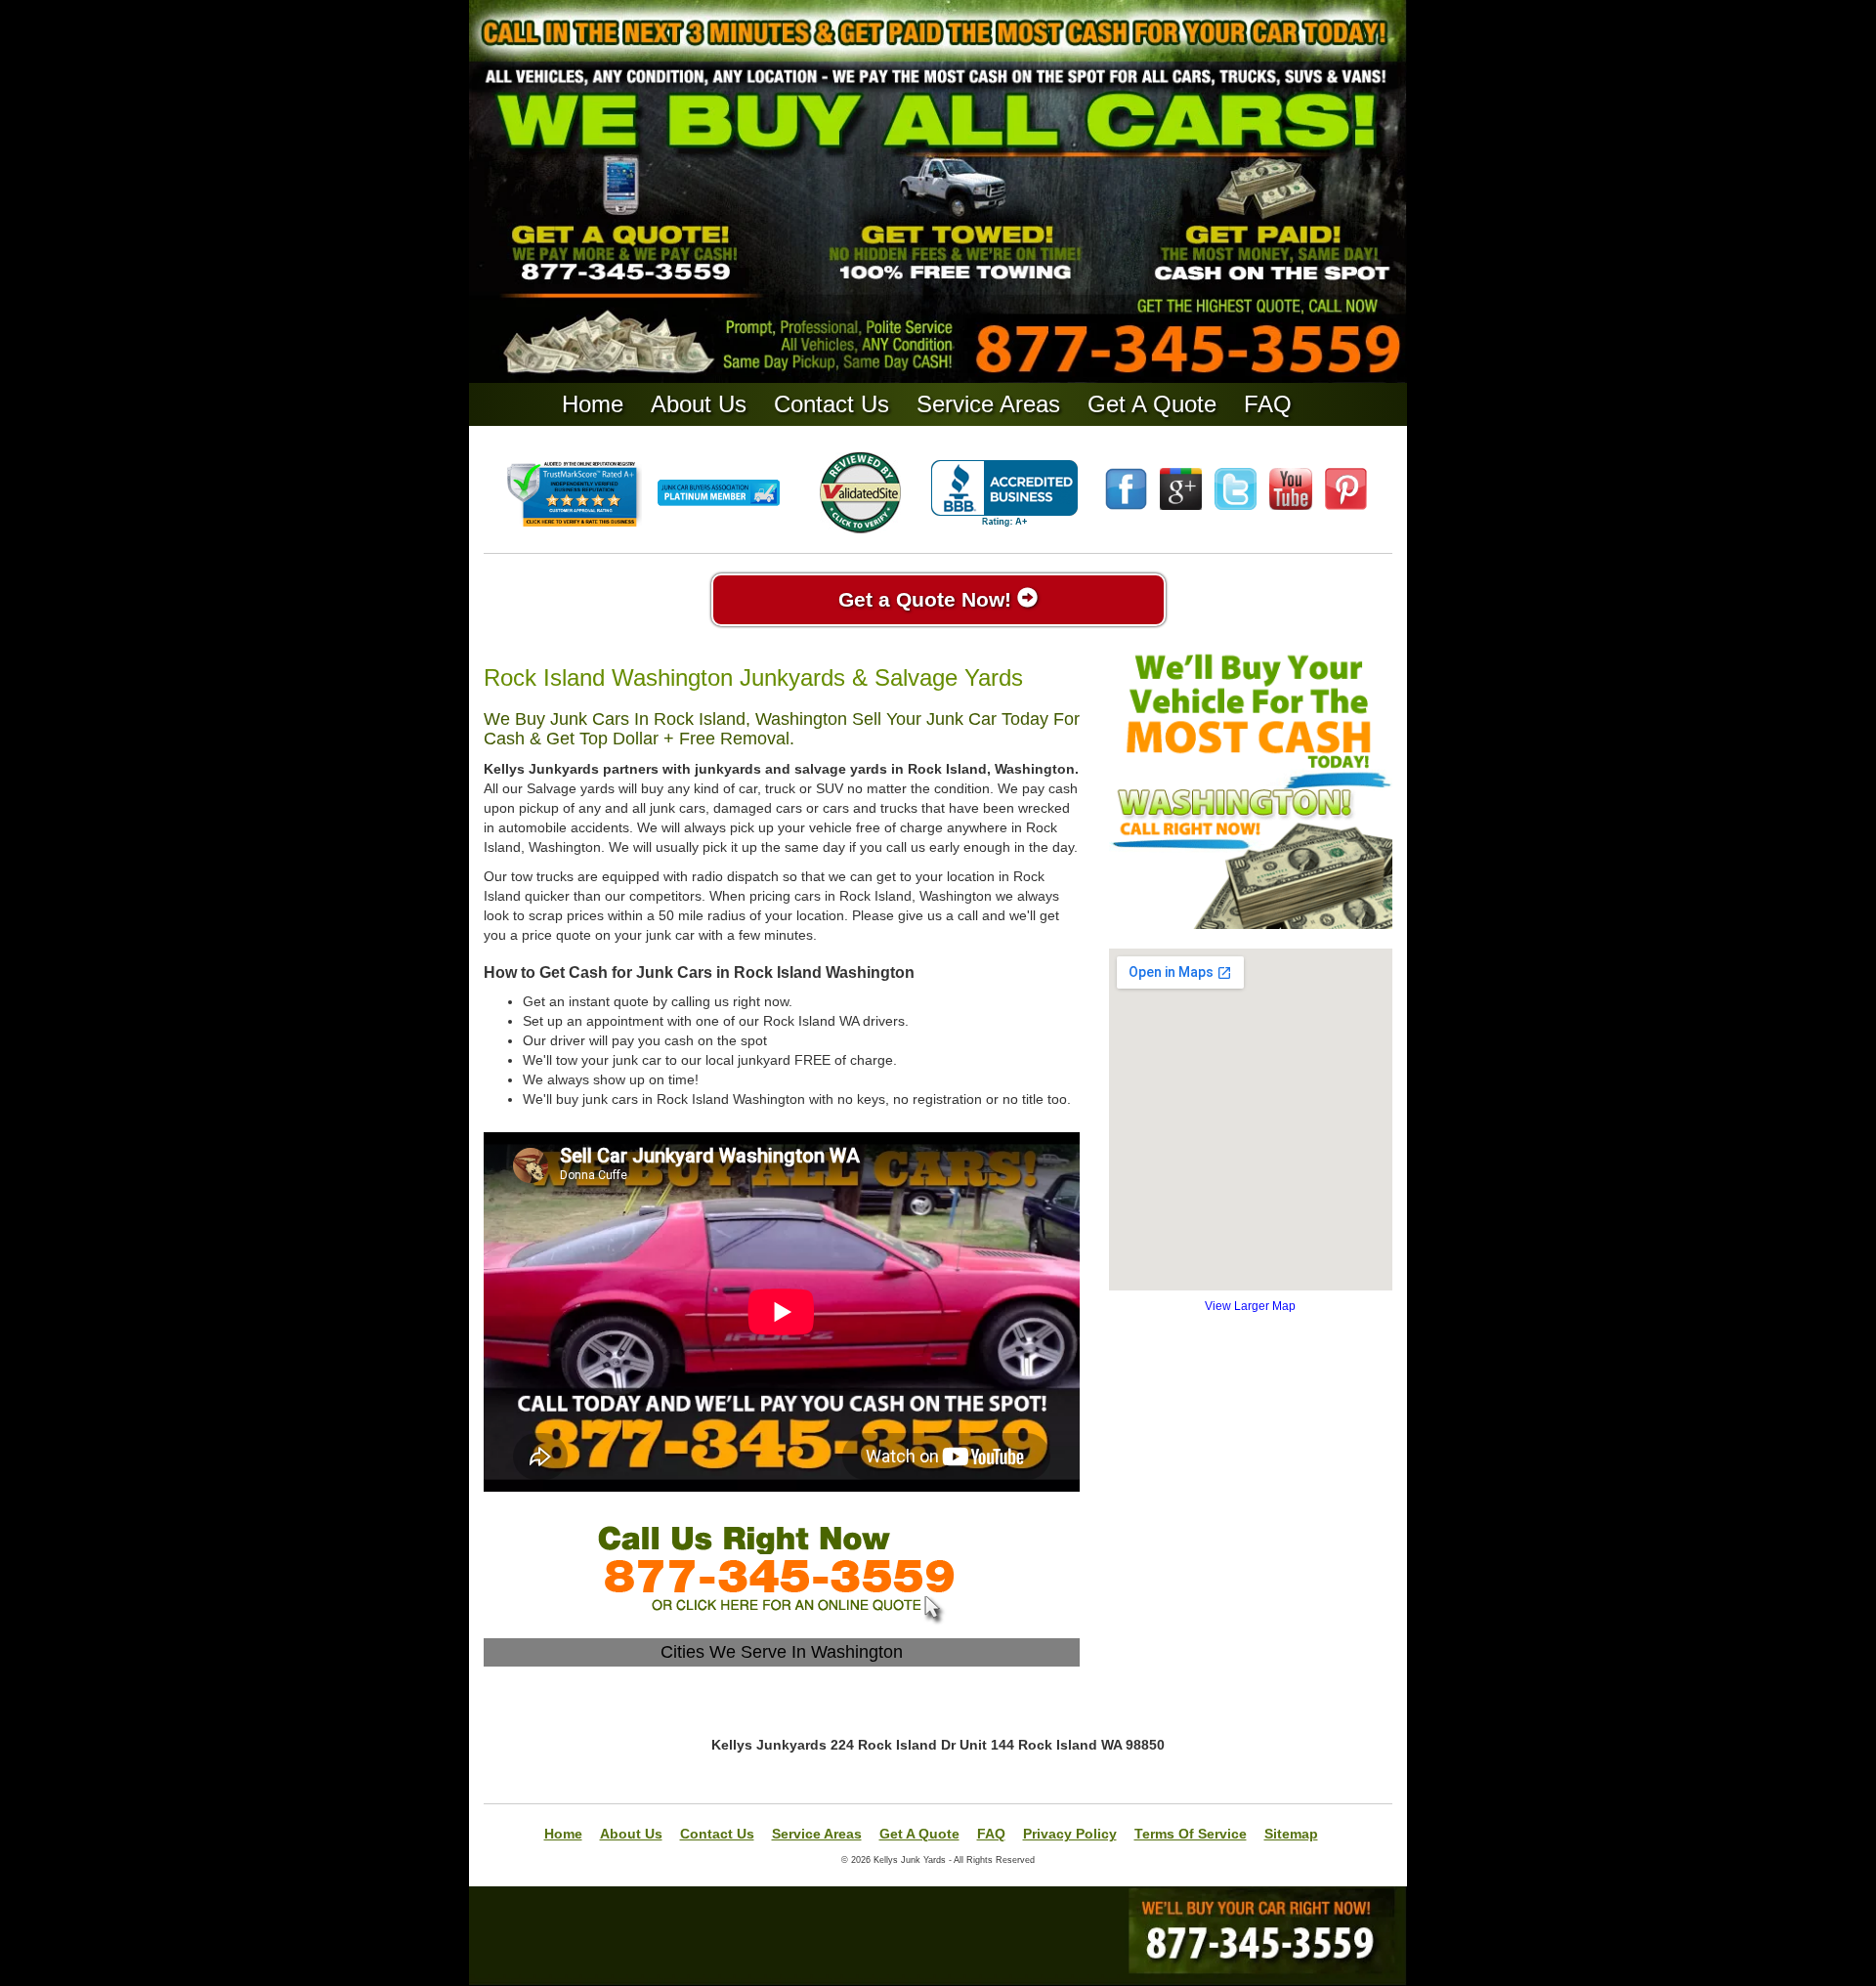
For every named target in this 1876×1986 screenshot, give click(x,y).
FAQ (1268, 404)
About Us (699, 404)
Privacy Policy (1070, 1834)
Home (593, 404)
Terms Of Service (1191, 1834)
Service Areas (988, 404)
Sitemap (1291, 1834)
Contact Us (831, 404)
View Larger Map (1250, 1306)
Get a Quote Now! (928, 599)
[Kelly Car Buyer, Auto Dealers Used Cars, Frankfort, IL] (1004, 494)
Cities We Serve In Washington (782, 1652)
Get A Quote (1152, 404)
